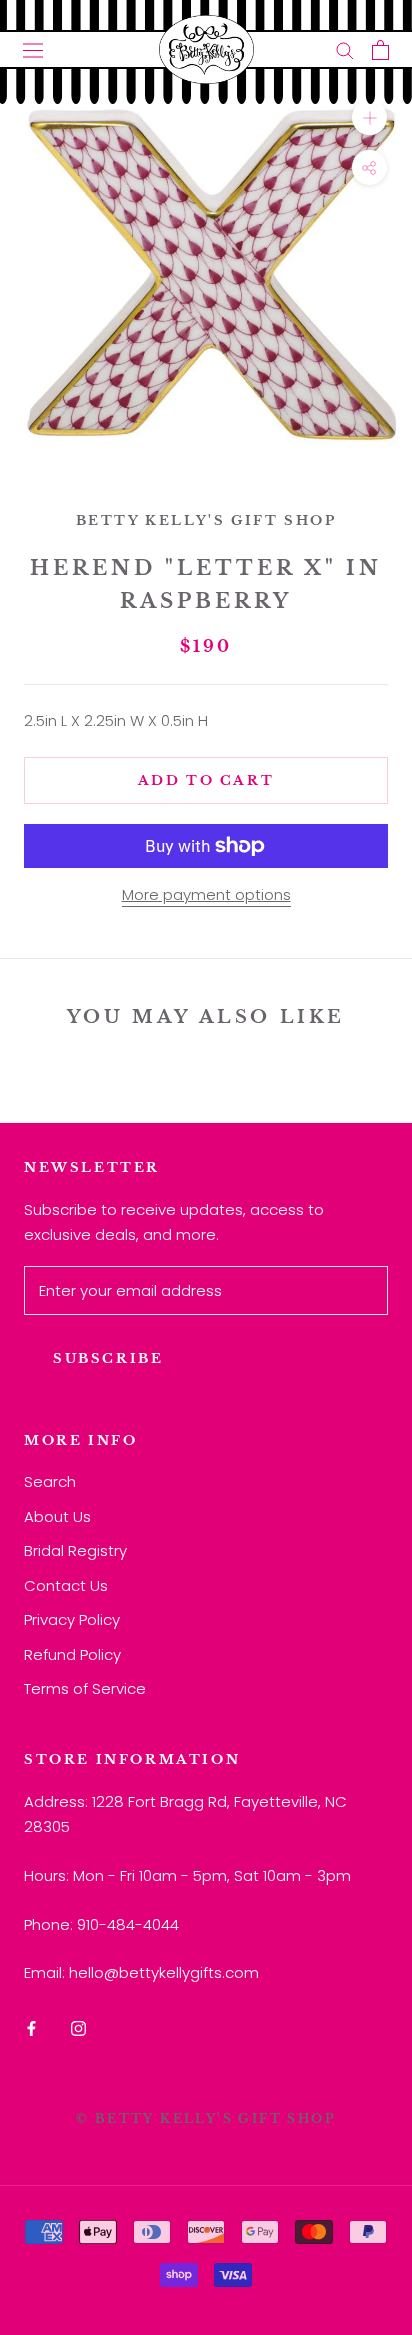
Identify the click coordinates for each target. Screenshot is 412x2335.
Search (50, 1481)
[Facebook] (31, 2028)
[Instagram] (78, 2028)
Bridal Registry (75, 1550)
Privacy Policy (72, 1619)
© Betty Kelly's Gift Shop (206, 2118)
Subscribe (108, 1358)
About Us (57, 1516)
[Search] (345, 49)
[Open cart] (380, 50)
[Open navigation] (33, 50)
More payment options (206, 894)
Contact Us (66, 1585)
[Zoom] (369, 117)
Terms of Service (85, 1688)
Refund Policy (72, 1654)
